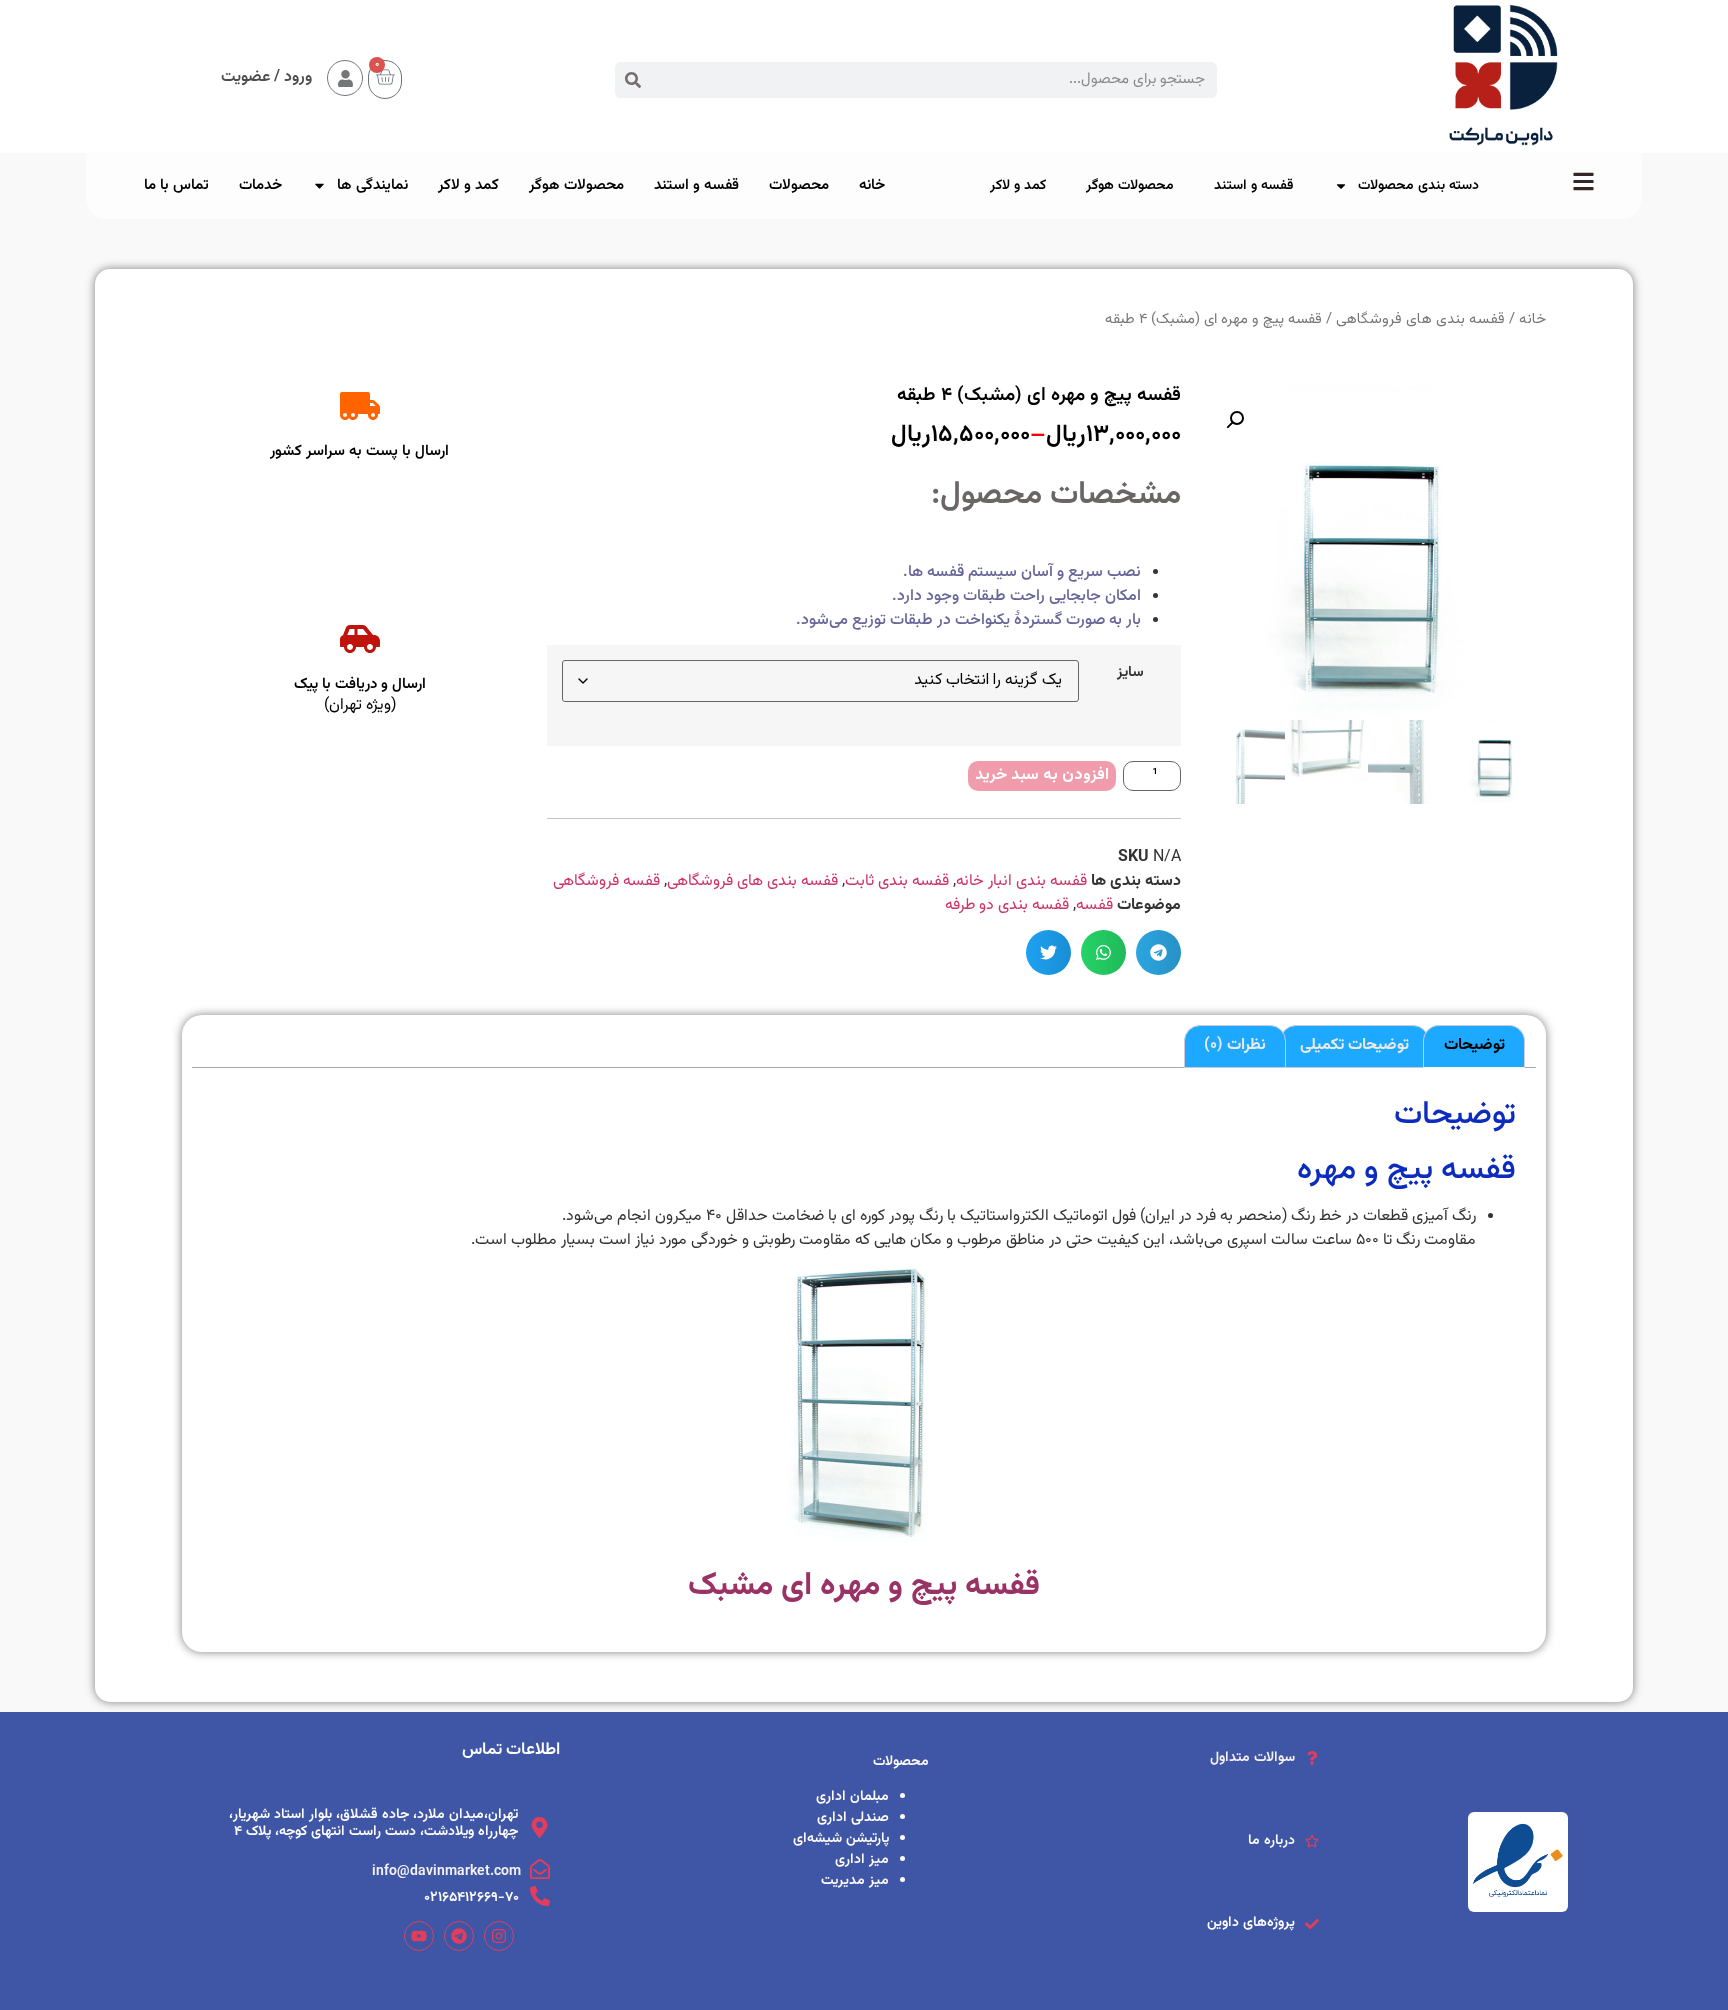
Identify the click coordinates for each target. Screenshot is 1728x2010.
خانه (872, 185)
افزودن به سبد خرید (1042, 775)
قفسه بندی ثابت (897, 881)
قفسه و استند (1254, 186)
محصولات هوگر (1130, 186)
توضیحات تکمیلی (1354, 1045)
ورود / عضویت (266, 77)
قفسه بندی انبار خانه (1021, 881)
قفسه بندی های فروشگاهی (752, 881)
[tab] (1473, 1047)
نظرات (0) (1235, 1045)
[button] (1158, 952)
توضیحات (1474, 1045)
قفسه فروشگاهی (606, 881)
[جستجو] (633, 80)
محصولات (799, 185)
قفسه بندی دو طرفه (1007, 905)
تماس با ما (176, 185)
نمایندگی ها (372, 185)
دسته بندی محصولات (1418, 186)
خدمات (260, 185)
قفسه (1094, 905)
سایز (1130, 673)
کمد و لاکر (1018, 186)
